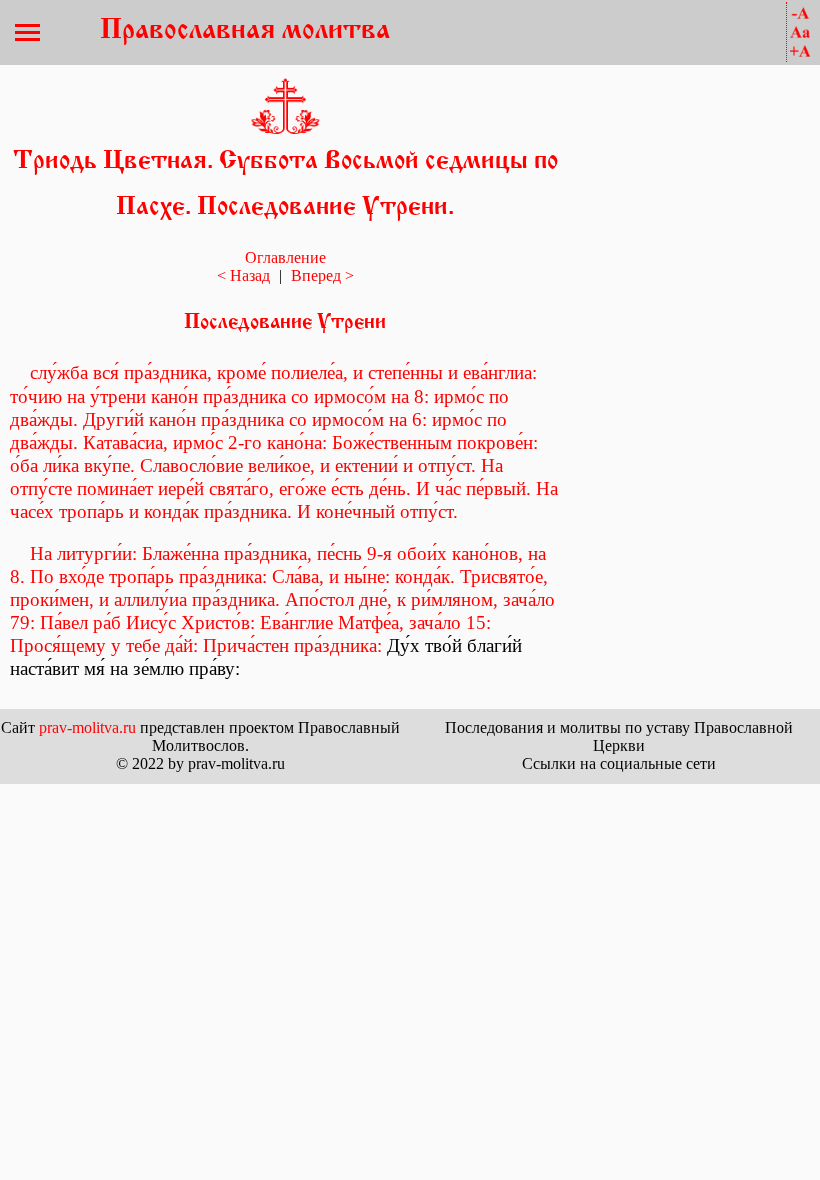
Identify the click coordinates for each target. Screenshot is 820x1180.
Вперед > (322, 275)
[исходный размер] (800, 32)
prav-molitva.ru (87, 727)
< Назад (243, 275)
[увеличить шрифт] (800, 51)
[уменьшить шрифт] (800, 13)
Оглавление (285, 257)
